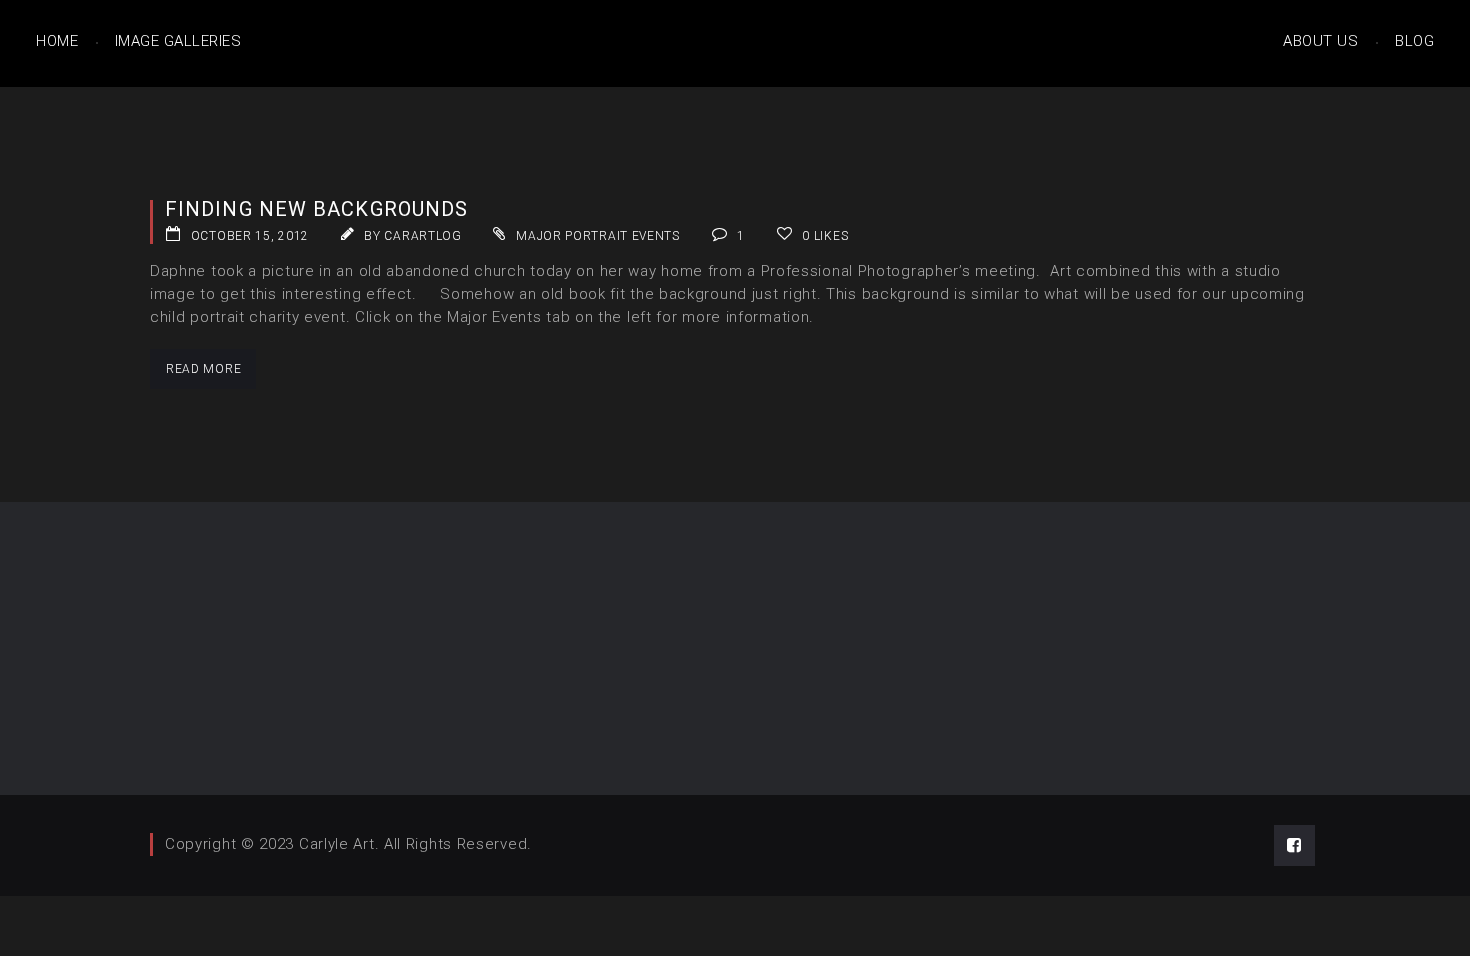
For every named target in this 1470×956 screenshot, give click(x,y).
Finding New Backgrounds (316, 209)
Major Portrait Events (598, 236)
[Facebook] (1294, 845)
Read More (203, 369)
